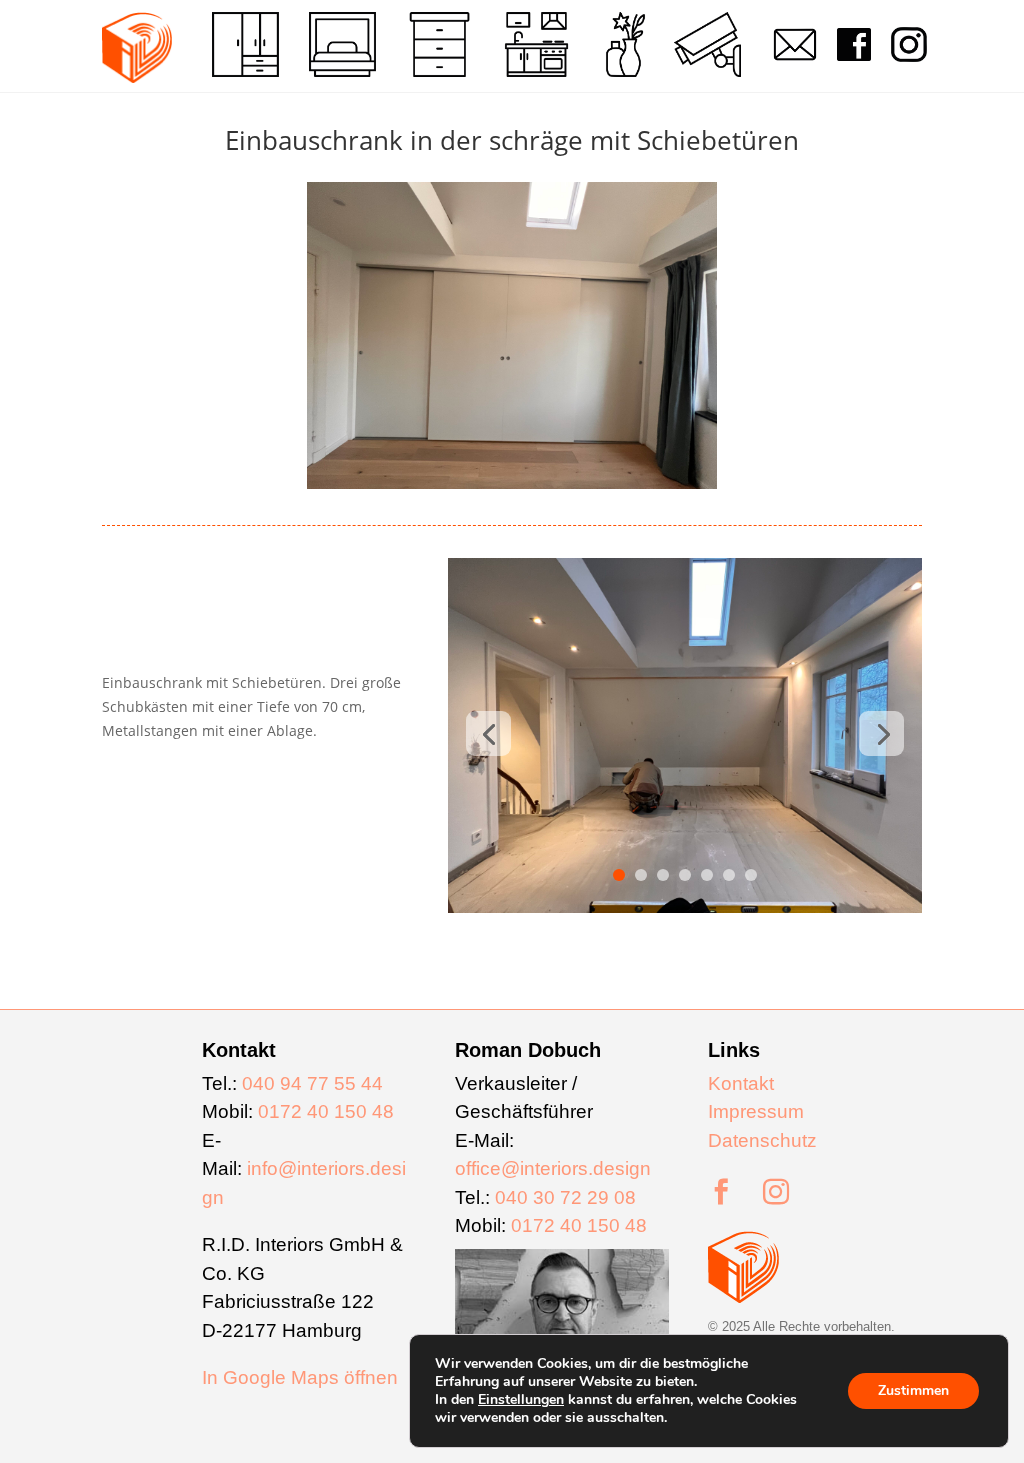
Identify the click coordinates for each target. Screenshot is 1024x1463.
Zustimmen (913, 1390)
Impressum (756, 1111)
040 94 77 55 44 (312, 1083)
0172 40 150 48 (326, 1111)
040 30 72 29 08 (565, 1197)
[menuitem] (245, 44)
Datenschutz (762, 1140)
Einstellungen (521, 1400)
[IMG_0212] (684, 912)
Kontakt (741, 1083)
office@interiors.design (553, 1168)
